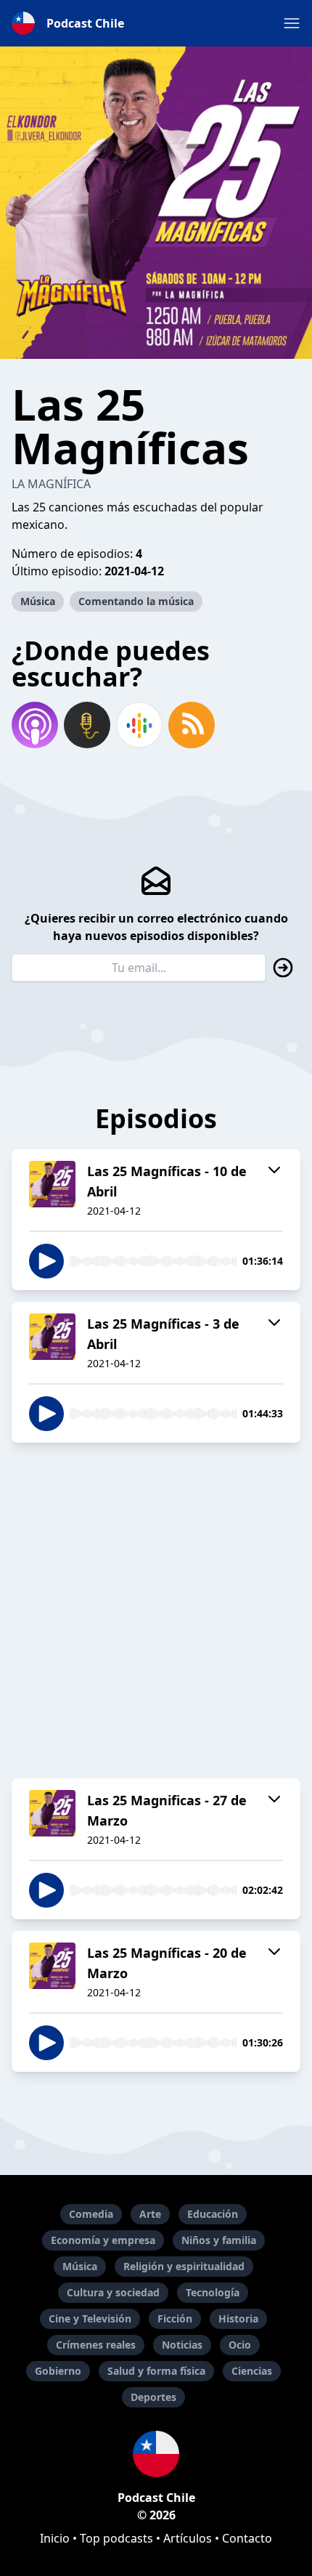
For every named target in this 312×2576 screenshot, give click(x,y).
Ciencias (252, 2371)
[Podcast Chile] (156, 2454)
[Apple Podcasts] (35, 725)
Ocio (240, 2345)
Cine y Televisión (90, 2318)
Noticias (182, 2345)
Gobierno (58, 2371)
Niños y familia (219, 2240)
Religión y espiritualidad (184, 2266)
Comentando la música (136, 601)
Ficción (175, 2318)
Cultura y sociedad (113, 2292)
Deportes (153, 2397)
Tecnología (213, 2292)
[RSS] (192, 725)
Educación (213, 2214)
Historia (238, 2318)
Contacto (247, 2538)
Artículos (188, 2538)
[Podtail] (87, 725)
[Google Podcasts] (139, 725)
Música (38, 601)
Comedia (91, 2214)
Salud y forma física (156, 2371)
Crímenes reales (96, 2345)
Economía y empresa (103, 2240)
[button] (292, 23)
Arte (150, 2214)
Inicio (55, 2538)
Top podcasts (116, 2538)
